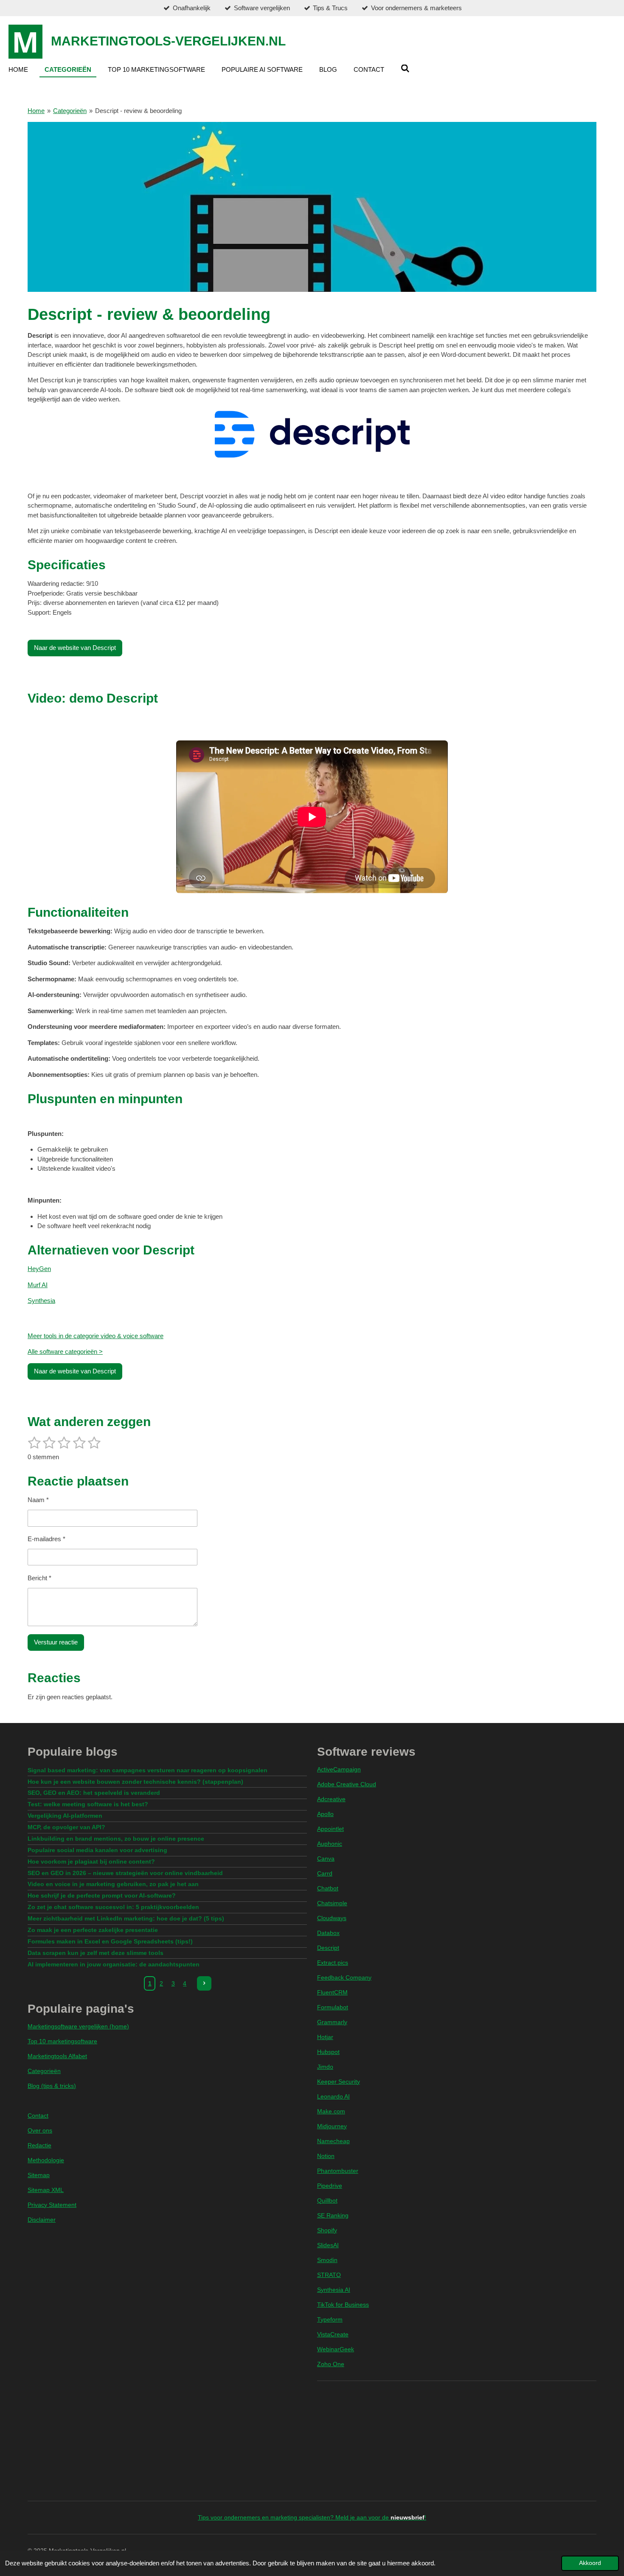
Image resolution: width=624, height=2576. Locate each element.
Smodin (327, 2260)
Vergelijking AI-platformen (65, 1816)
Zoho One (331, 2364)
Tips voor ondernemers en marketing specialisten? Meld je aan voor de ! (312, 2517)
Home (36, 111)
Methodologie (46, 2160)
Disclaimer (42, 2220)
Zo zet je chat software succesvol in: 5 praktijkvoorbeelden (113, 1907)
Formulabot (333, 2007)
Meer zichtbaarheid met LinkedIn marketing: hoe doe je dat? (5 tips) (126, 1918)
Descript (328, 1948)
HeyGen (39, 1269)
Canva (326, 1859)
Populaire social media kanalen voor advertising (97, 1850)
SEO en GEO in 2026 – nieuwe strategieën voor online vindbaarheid (125, 1873)
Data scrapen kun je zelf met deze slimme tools (96, 1953)
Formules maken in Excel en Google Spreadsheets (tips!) (110, 1941)
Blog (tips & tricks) (52, 2086)
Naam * (38, 1500)
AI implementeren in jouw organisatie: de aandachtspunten (114, 1964)
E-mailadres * (46, 1539)
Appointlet (330, 1829)
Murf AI (38, 1285)
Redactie (39, 2145)
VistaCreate (333, 2334)
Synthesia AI (334, 2290)
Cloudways (332, 1918)
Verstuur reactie (56, 1642)
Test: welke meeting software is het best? (88, 1804)
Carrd (325, 1873)
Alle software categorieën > (65, 1352)
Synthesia (41, 1301)
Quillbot (327, 2200)
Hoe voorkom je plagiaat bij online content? (91, 1861)
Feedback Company (344, 1977)
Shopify (327, 2230)
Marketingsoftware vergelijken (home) (78, 2026)
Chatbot (328, 1888)
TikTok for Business (343, 2305)
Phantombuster (338, 2171)
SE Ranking (333, 2215)
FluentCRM (332, 1992)
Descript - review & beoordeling (138, 111)
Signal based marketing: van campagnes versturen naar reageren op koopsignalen (148, 1770)
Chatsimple (332, 1903)
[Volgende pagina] (204, 1983)
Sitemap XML (46, 2190)
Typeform (330, 2319)
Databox (328, 1933)
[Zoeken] (405, 69)
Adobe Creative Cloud (347, 1784)
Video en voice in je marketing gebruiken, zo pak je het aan (113, 1884)
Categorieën (70, 111)
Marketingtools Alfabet (57, 2056)
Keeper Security (339, 2082)
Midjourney (332, 2126)
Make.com (331, 2111)
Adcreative (331, 1799)
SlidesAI (328, 2245)
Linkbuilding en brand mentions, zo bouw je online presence (116, 1839)
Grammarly (332, 2022)
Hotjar (325, 2037)
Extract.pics (333, 1963)
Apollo (325, 1814)
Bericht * (39, 1578)
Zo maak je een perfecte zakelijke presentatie (93, 1930)
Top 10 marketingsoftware (62, 2041)
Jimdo (325, 2067)
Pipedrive (330, 2186)
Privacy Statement (52, 2205)
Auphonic (330, 1844)
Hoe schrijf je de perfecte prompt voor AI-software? (102, 1895)
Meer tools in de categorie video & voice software (96, 1336)
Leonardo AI (333, 2096)
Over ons (40, 2130)
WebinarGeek (336, 2349)
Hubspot (328, 2052)
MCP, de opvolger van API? (66, 1827)
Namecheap (333, 2141)
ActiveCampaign (339, 1769)
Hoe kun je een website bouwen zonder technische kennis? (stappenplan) (135, 1782)
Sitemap (39, 2175)
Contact (38, 2116)
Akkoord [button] (590, 2563)
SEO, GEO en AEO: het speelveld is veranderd (94, 1793)
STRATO (329, 2275)
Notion (326, 2156)
